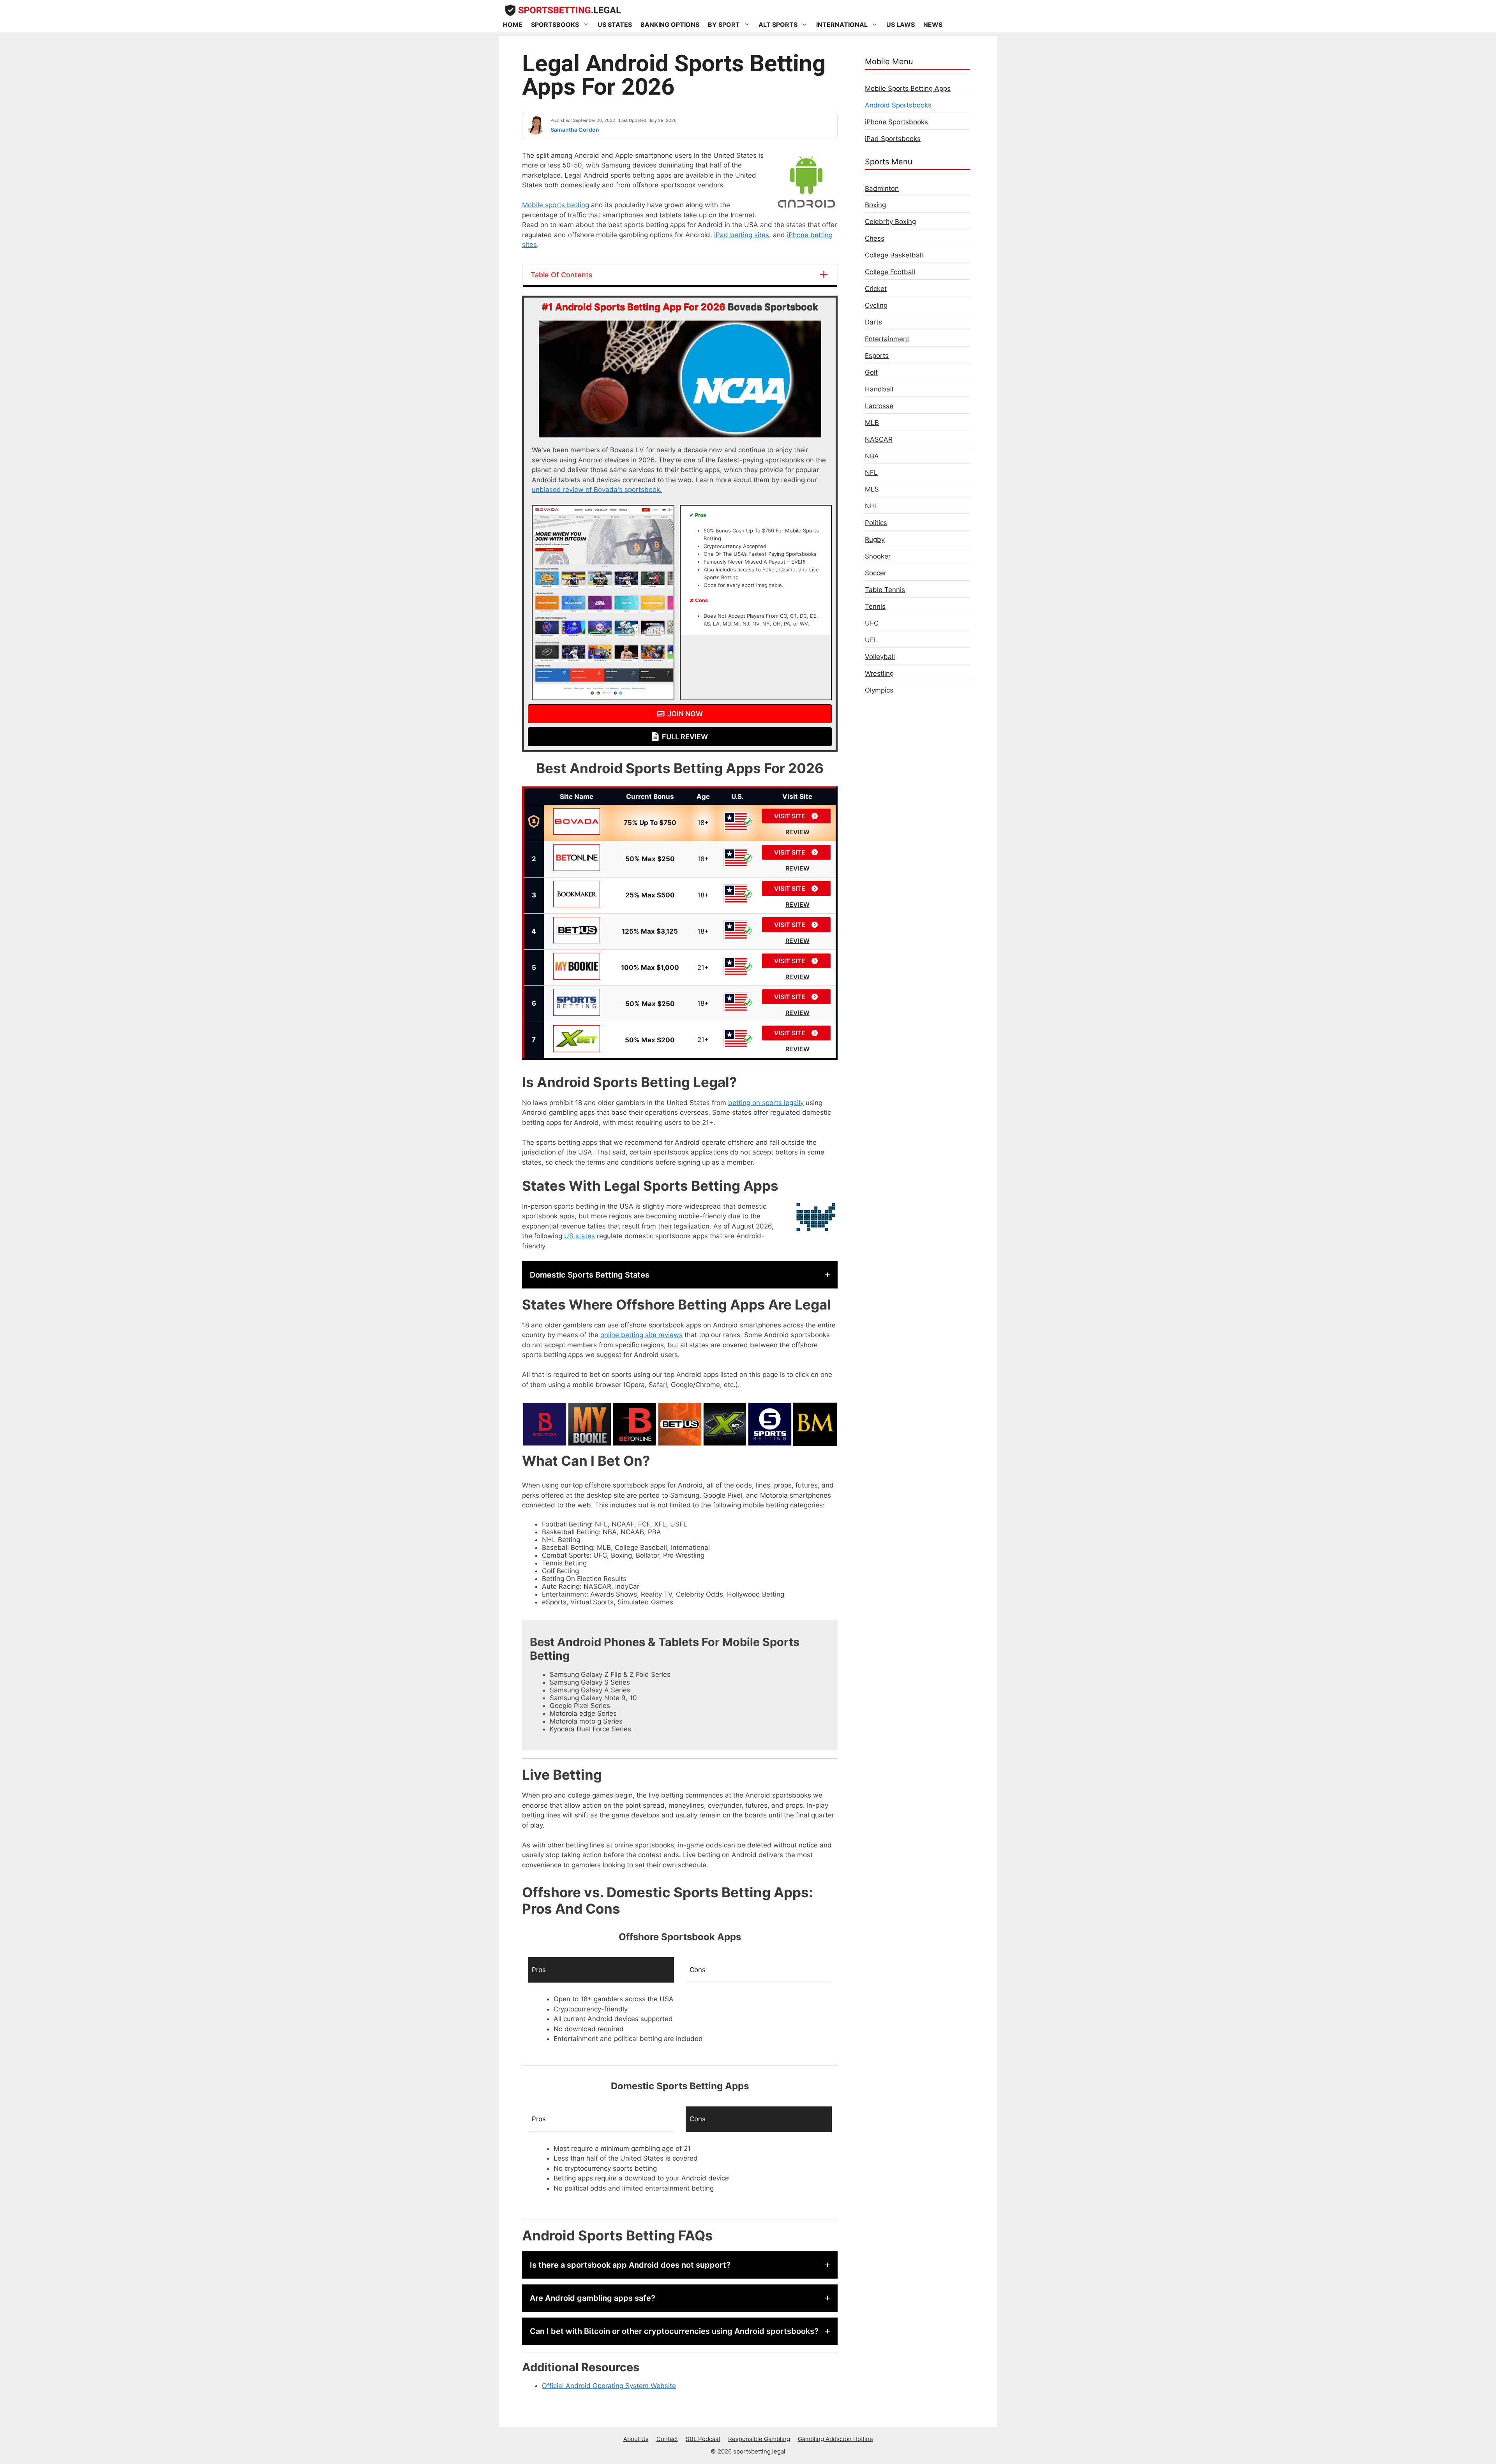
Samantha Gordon (575, 130)
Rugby (875, 539)
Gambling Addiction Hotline (835, 2439)
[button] (680, 1275)
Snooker (878, 556)
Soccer (876, 573)
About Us (636, 2439)
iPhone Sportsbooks (896, 122)
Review (797, 832)
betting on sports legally (766, 1103)
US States (615, 25)
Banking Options (670, 25)
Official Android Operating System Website (609, 2386)
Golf (871, 372)
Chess (875, 238)
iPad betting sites (742, 235)
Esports (877, 356)
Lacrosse (879, 406)
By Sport (724, 25)
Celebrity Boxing (890, 222)
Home (513, 25)
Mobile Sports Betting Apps (908, 88)
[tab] (601, 1970)
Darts (873, 322)
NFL (871, 472)
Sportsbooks (555, 25)
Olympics (879, 690)
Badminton (882, 189)
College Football (890, 272)
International (842, 25)
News (933, 25)
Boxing (875, 205)
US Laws (901, 25)
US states (580, 1236)
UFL (871, 640)
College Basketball (894, 255)
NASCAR (879, 439)
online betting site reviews (641, 1335)
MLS (872, 489)
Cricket (876, 289)
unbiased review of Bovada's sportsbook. (597, 490)
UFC (872, 623)
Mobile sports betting (556, 205)
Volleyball (880, 657)
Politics (876, 523)
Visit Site (790, 816)
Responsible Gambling (759, 2439)
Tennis (875, 606)
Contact (667, 2439)
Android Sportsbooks (898, 105)
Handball (879, 389)
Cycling (876, 305)
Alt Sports (778, 25)
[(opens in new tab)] (603, 698)
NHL (872, 506)
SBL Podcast (703, 2439)
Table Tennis (885, 590)
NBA (872, 456)
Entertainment (887, 339)
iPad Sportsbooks (893, 139)
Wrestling (879, 673)
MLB (872, 423)
